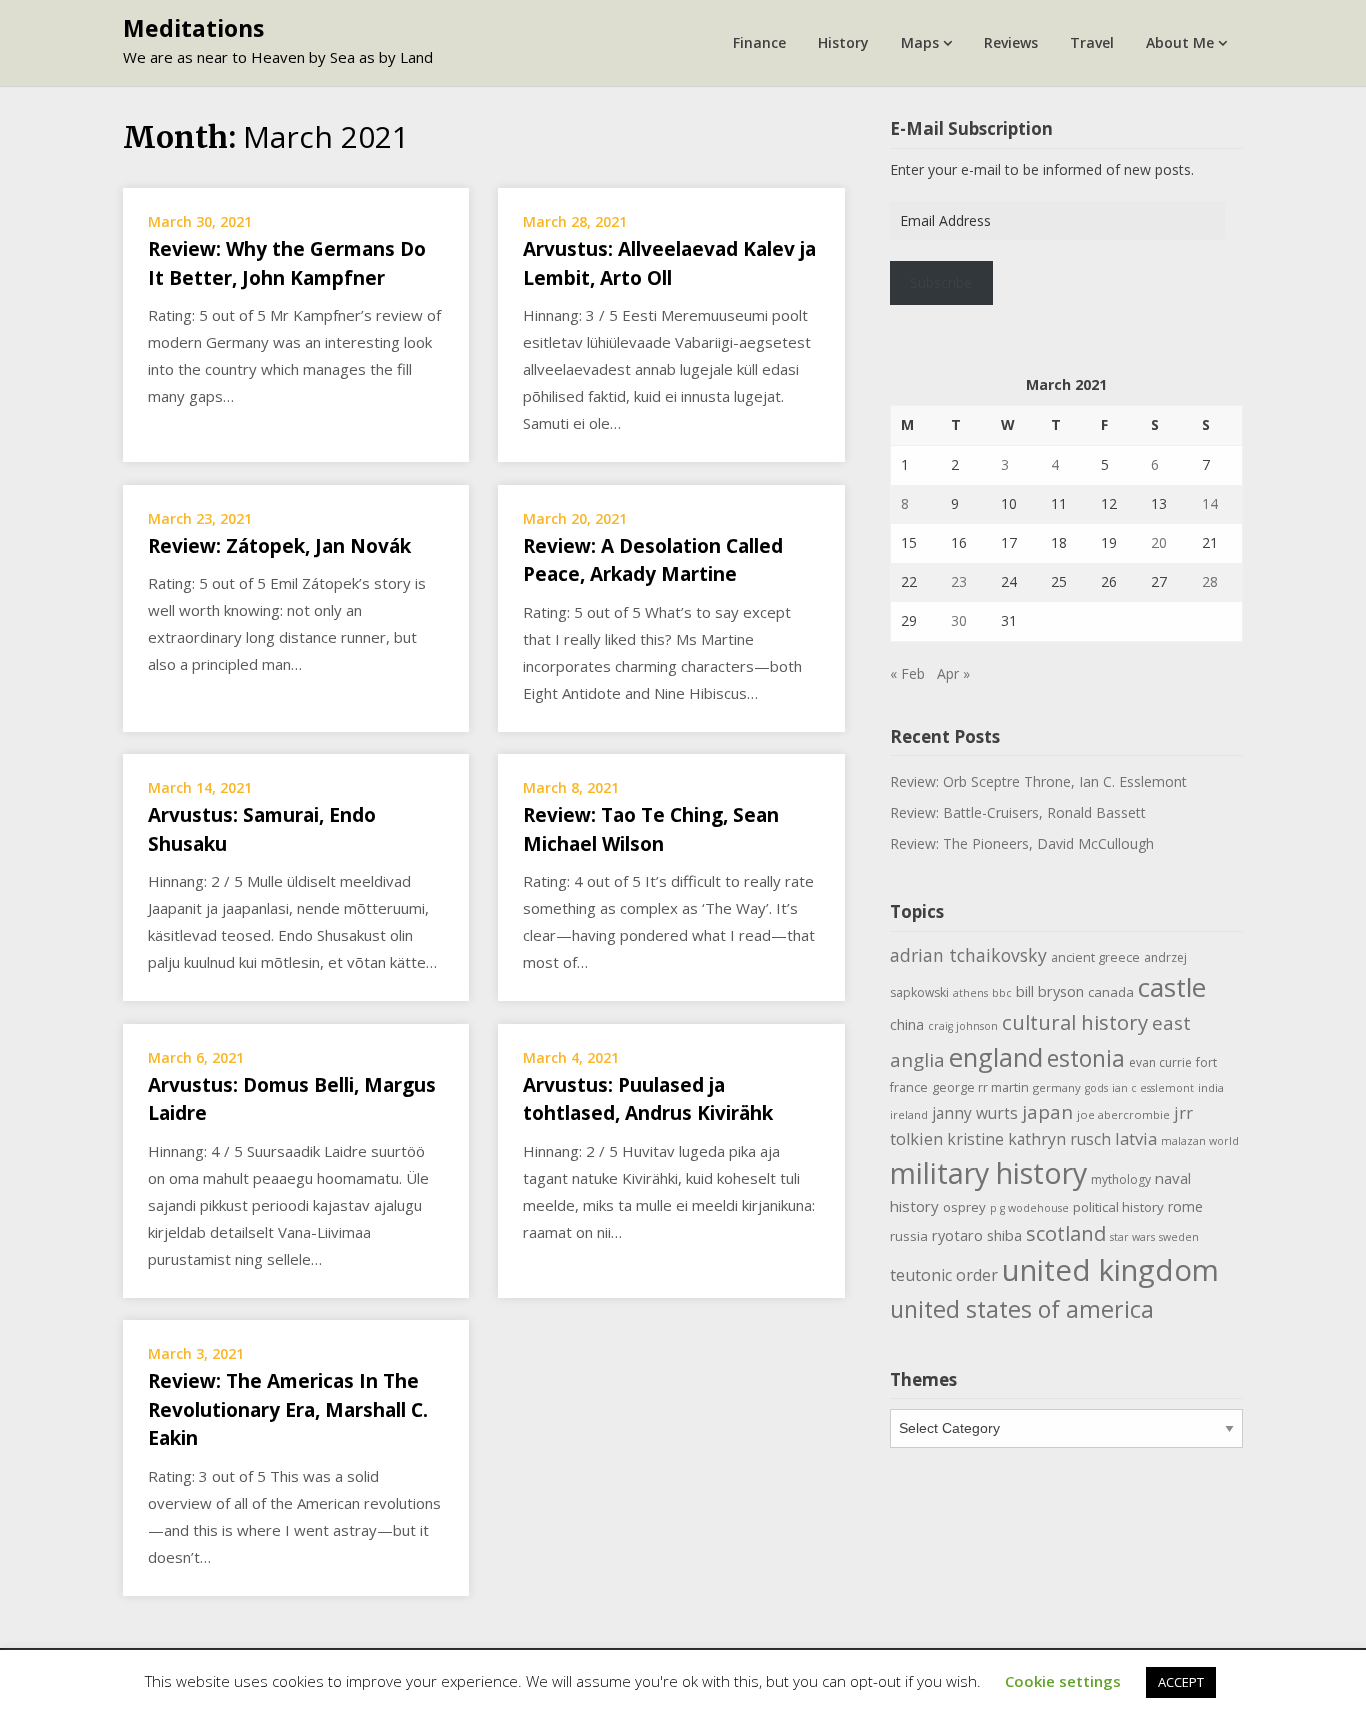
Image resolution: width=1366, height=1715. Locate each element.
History (843, 42)
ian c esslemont (1153, 1088)
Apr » (953, 673)
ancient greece (1095, 957)
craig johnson (963, 1026)
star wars (1132, 1237)
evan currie (1160, 1062)
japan (1047, 1112)
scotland (1066, 1233)
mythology (1121, 1179)
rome (1185, 1206)
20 (1159, 542)
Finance (759, 42)
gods (1096, 1088)
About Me (1180, 42)
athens (970, 993)
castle (1172, 987)
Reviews (1011, 42)
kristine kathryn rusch (1029, 1139)
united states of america (1022, 1309)
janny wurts (975, 1113)
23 (959, 581)
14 (1210, 503)
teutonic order (944, 1275)
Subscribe (941, 282)
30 (959, 620)
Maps (920, 42)
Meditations (193, 28)
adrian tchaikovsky (968, 955)
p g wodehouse (1029, 1208)
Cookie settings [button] (1063, 1681)
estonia (1086, 1058)
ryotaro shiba (977, 1235)
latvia (1136, 1138)
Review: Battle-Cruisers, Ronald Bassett (1018, 812)
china (907, 1024)
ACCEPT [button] (1181, 1682)
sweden (1179, 1237)
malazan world (1200, 1141)
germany (1057, 1087)
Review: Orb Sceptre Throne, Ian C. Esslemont (1038, 781)
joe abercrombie (1123, 1114)
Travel (1092, 42)
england (996, 1057)
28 (1210, 581)
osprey (964, 1207)
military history (988, 1172)
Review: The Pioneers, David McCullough (1022, 843)
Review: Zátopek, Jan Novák (279, 546)
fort (1206, 1062)
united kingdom (1110, 1270)
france (909, 1087)
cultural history (1075, 1022)
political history (1118, 1207)
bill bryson (1050, 991)
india (1211, 1087)
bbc (1002, 993)
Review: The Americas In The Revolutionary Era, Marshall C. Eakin (288, 1409)
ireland (909, 1114)
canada (1111, 992)
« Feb (907, 673)
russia (909, 1236)
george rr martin (980, 1087)
